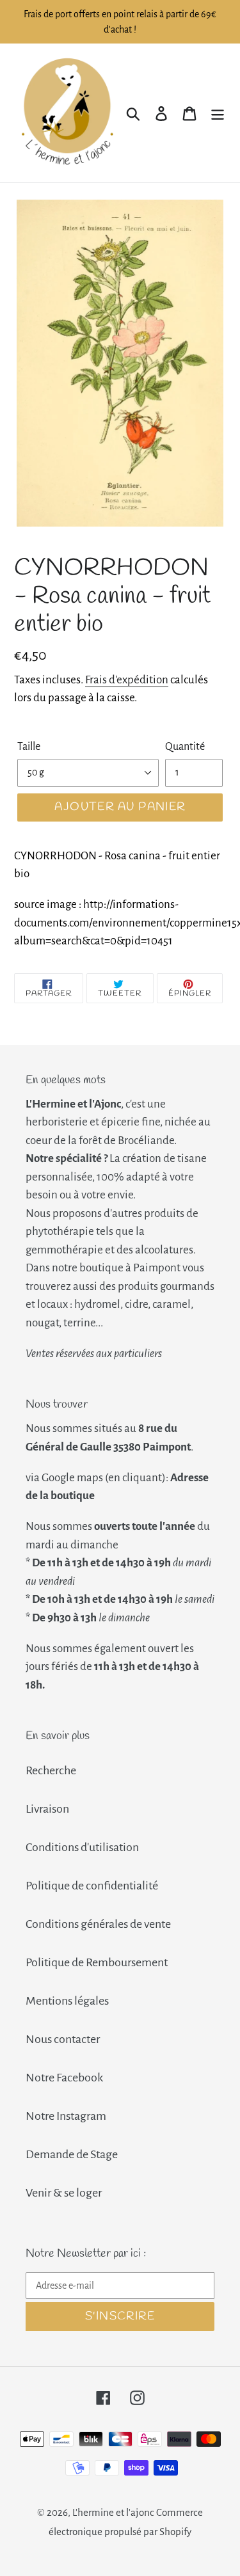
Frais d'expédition (127, 680)
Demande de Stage (72, 2154)
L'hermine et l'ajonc (113, 2512)
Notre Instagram (66, 2116)
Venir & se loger (64, 2193)
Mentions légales (67, 2001)
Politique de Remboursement (97, 1962)
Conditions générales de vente (98, 1924)
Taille (29, 747)
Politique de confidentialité (92, 1886)
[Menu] (218, 113)
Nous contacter (63, 2039)
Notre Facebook (64, 2078)
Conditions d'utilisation (82, 1847)
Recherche (51, 1770)
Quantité (185, 747)
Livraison (47, 1809)
